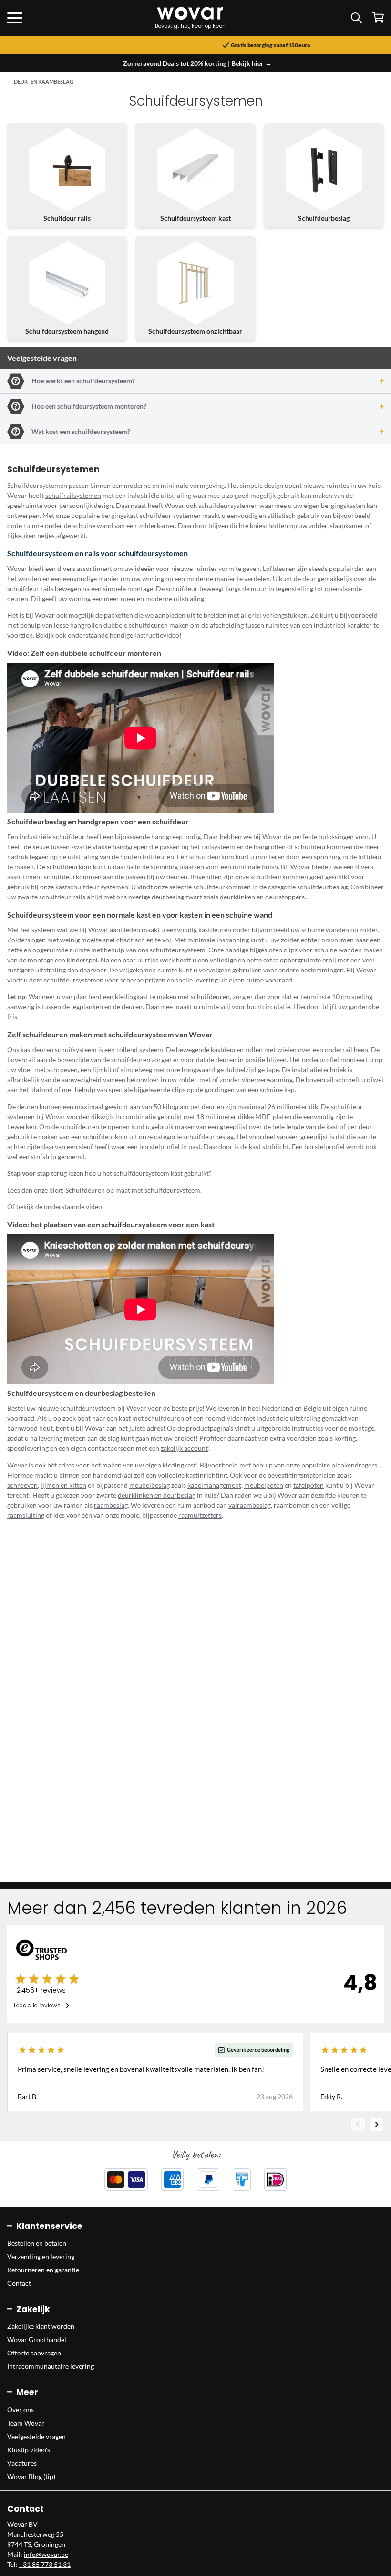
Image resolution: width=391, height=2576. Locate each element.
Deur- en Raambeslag (44, 82)
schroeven (22, 1485)
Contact (19, 2283)
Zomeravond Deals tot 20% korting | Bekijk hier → (197, 63)
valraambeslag (250, 1505)
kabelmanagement (214, 1485)
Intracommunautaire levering (51, 2366)
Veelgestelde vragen (36, 2436)
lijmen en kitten (63, 1485)
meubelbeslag (149, 1485)
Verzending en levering (41, 2256)
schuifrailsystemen (73, 495)
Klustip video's (29, 2450)
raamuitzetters (200, 1515)
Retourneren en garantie (43, 2270)
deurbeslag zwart (177, 897)
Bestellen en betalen (37, 2243)
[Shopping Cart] (378, 17)
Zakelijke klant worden (41, 2326)
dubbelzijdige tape (252, 1070)
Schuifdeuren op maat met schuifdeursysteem (133, 1190)
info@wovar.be (46, 2554)
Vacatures (22, 2463)
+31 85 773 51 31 (45, 2564)
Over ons (21, 2410)
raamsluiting (26, 1515)
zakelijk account (184, 1448)
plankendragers (354, 1465)
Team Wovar (26, 2423)
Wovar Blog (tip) (31, 2476)
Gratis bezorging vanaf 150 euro (200, 45)
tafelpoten (309, 1485)
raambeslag (111, 1505)
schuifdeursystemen (74, 980)
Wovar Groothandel (37, 2339)
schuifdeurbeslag (322, 887)
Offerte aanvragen (34, 2353)
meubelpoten (264, 1485)
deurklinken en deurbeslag (157, 1495)
